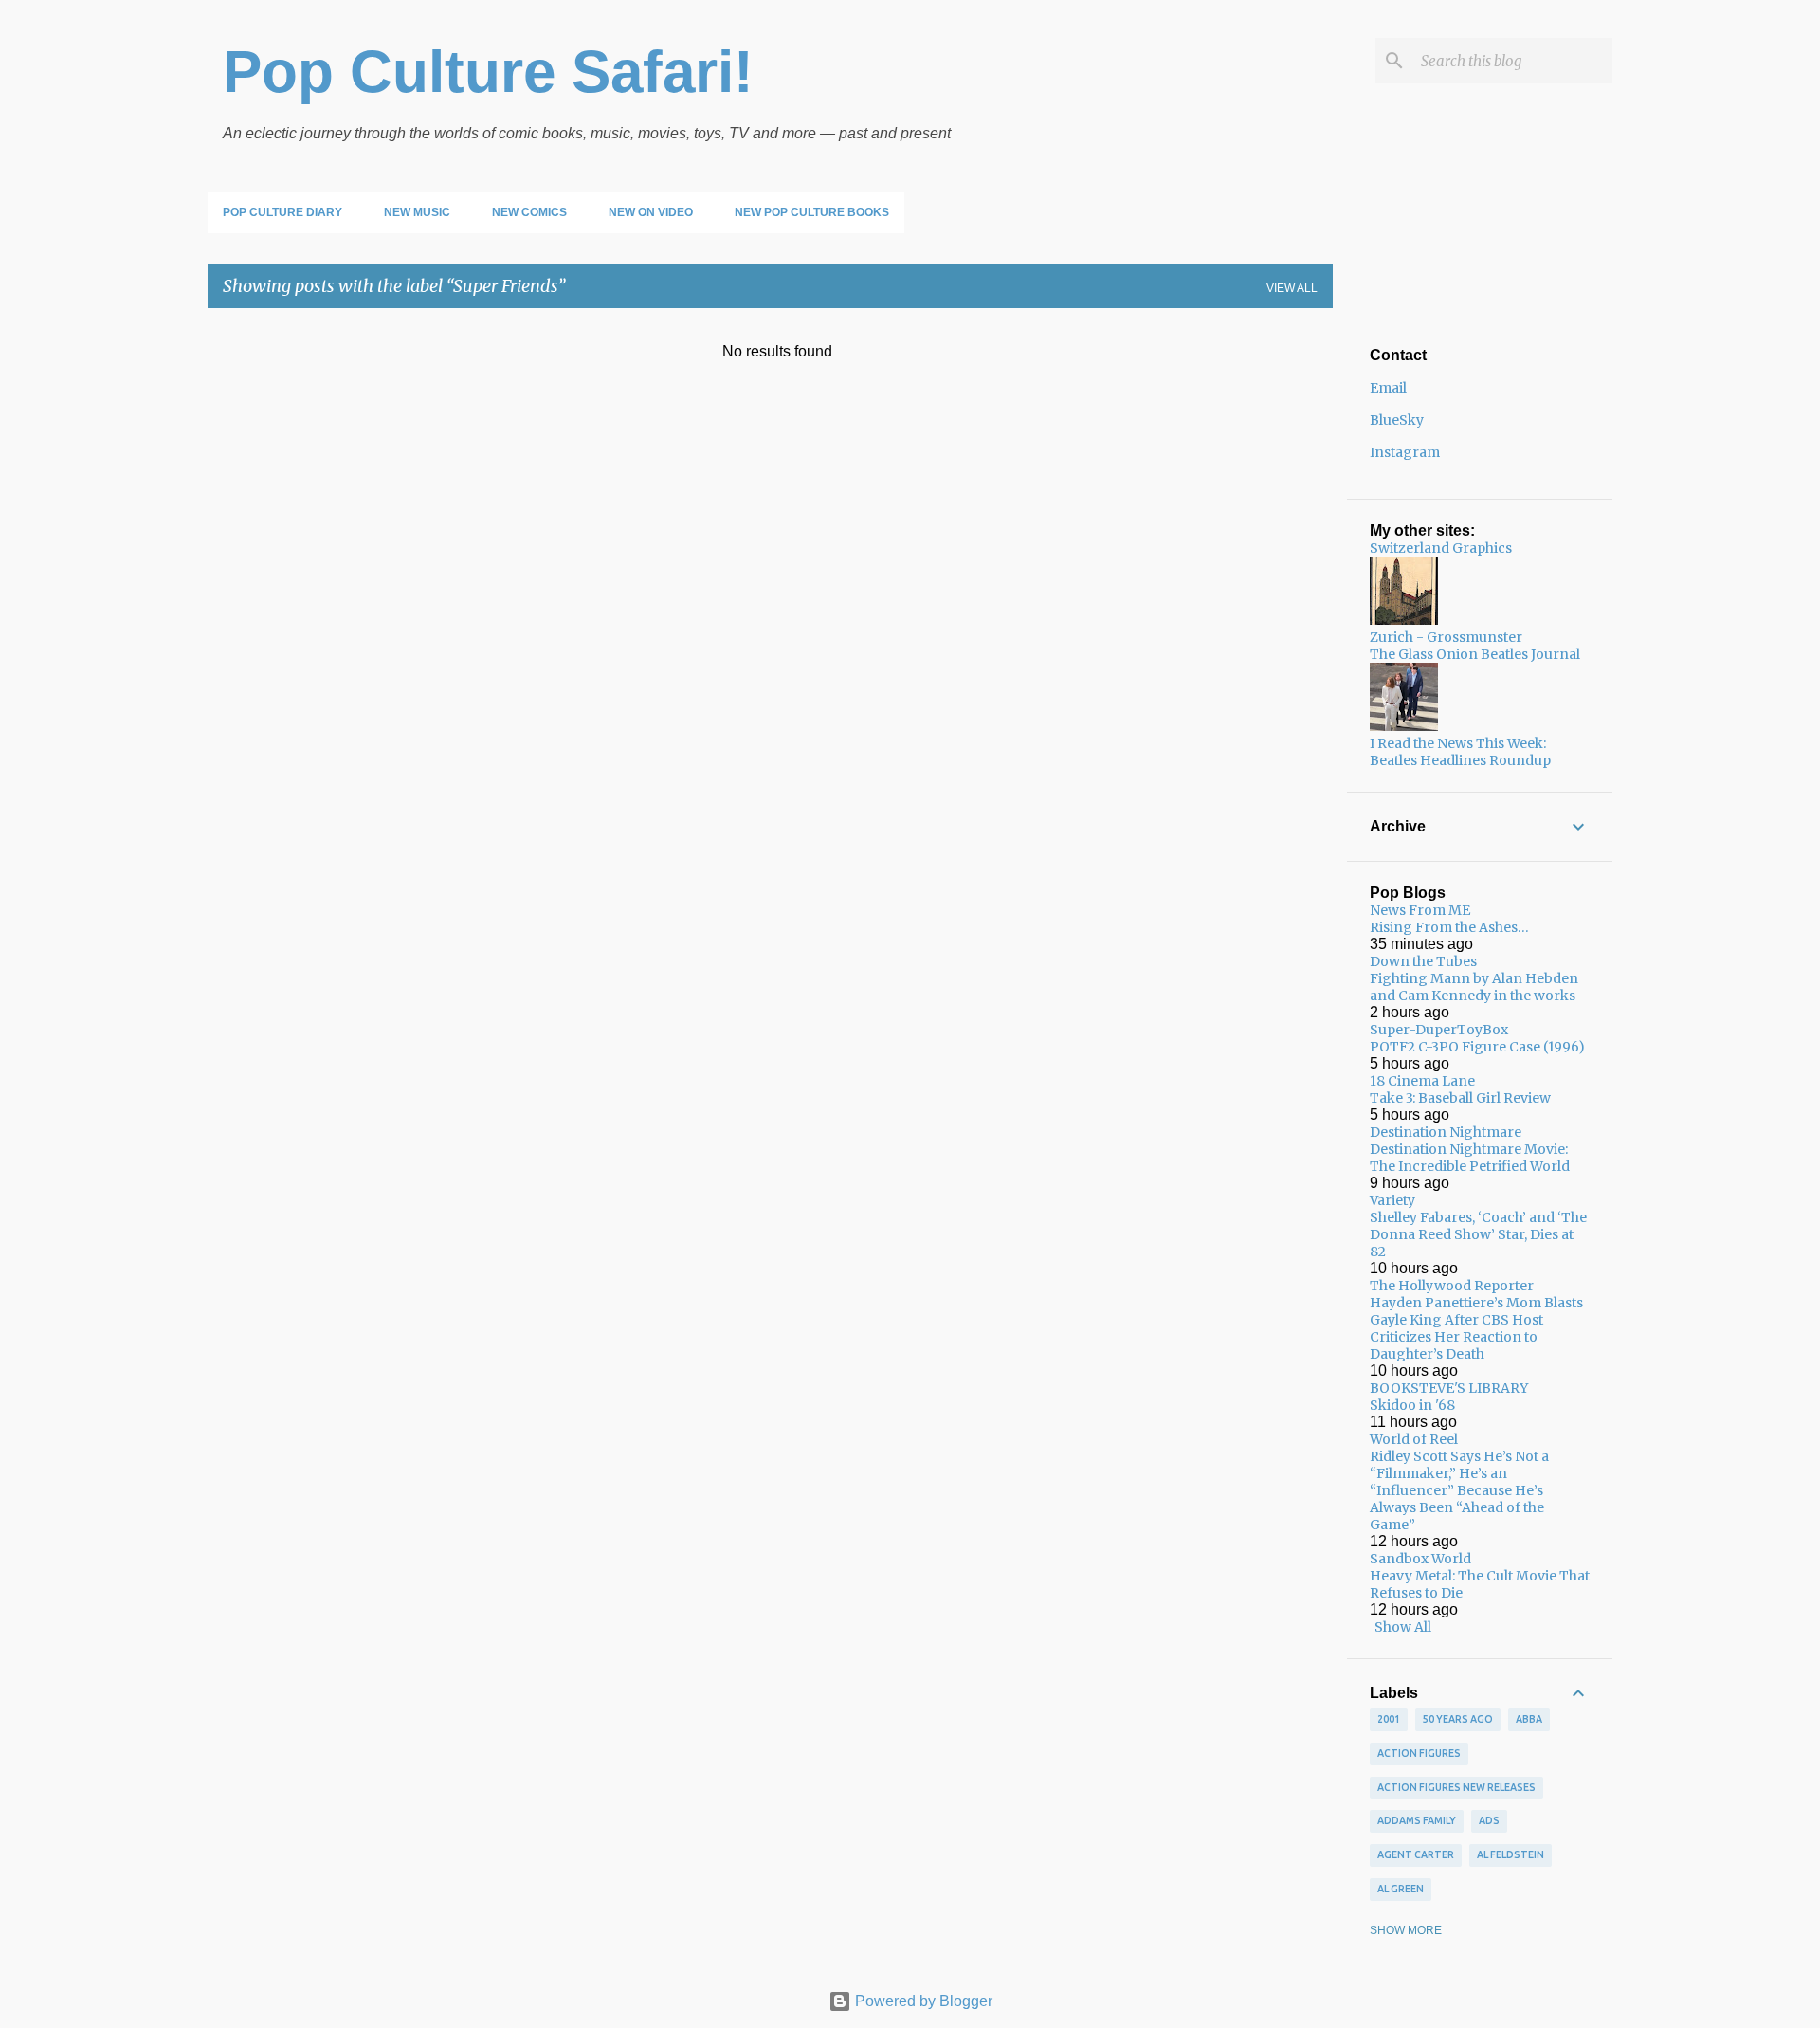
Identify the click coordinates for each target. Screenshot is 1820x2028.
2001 (1389, 1719)
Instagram (1405, 452)
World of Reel (1414, 1439)
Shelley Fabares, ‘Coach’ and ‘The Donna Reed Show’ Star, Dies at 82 (1478, 1234)
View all (1292, 288)
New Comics (529, 212)
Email (1388, 388)
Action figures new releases (1456, 1787)
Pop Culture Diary (282, 212)
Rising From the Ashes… (1449, 927)
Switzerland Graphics (1441, 548)
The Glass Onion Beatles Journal (1475, 654)
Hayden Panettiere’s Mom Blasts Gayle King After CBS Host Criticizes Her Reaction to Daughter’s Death (1476, 1328)
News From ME (1420, 910)
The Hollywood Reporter (1452, 1286)
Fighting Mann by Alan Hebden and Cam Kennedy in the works (1474, 987)
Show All (1403, 1627)
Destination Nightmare (1446, 1132)
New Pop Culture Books (812, 212)
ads (1489, 1820)
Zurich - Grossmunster (1446, 637)
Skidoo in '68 (1412, 1405)
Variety (1392, 1200)
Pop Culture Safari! (488, 72)
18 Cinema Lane (1422, 1081)
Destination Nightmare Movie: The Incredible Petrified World (1470, 1158)
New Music (417, 212)
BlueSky (1397, 420)
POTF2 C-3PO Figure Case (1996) (1477, 1047)
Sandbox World (1420, 1559)
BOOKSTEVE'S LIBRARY (1449, 1388)
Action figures (1419, 1753)
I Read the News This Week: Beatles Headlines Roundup (1460, 752)
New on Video (651, 212)
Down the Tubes (1423, 961)
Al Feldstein (1511, 1854)
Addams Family (1417, 1820)
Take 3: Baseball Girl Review (1460, 1098)
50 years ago (1458, 1719)
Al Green (1401, 1889)
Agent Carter (1416, 1854)
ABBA (1529, 1719)
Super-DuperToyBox (1439, 1030)
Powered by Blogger (922, 2001)
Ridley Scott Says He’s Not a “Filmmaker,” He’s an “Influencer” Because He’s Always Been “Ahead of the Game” (1459, 1490)
